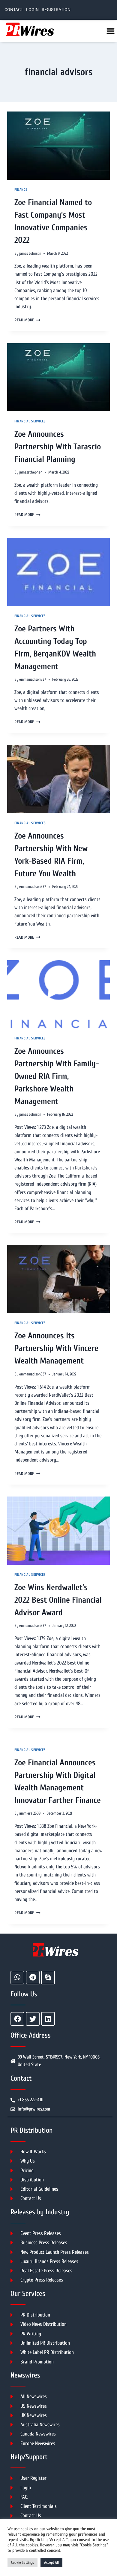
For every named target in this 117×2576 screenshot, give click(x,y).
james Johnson (30, 254)
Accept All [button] (51, 2562)
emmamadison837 (33, 679)
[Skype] (48, 1978)
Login (32, 10)
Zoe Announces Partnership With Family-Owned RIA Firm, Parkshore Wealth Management (57, 1076)
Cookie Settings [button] (22, 2562)
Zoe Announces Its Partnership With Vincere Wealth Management (56, 1348)
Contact (14, 10)
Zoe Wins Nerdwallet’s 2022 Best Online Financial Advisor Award (58, 1600)
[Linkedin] (48, 2019)
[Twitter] (33, 2019)
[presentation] (58, 146)
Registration (56, 10)
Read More (27, 320)
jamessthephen (31, 472)
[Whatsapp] (17, 1978)
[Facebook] (17, 2019)
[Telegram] (33, 1978)
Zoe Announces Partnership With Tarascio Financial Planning (58, 447)
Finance (21, 190)
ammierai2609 (30, 1813)
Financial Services (30, 421)
